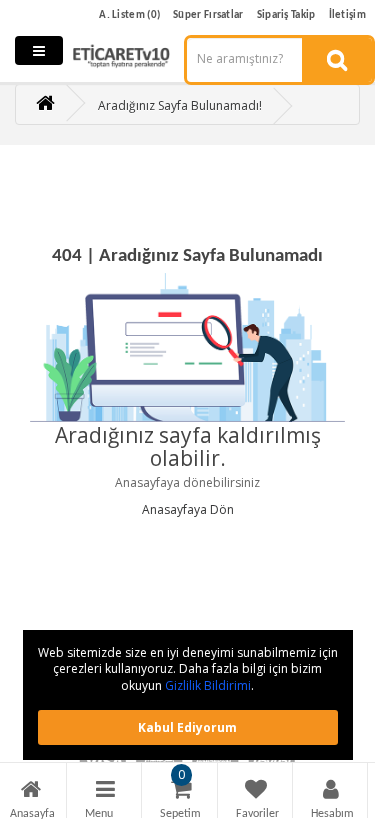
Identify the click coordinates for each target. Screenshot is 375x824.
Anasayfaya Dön (188, 509)
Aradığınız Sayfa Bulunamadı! (180, 105)
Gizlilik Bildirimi (208, 685)
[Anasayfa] (31, 792)
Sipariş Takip (286, 15)
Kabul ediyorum (187, 727)
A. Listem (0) (129, 15)
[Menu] (105, 792)
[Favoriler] (256, 792)
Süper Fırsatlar (208, 15)
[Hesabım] (331, 792)
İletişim (347, 15)
